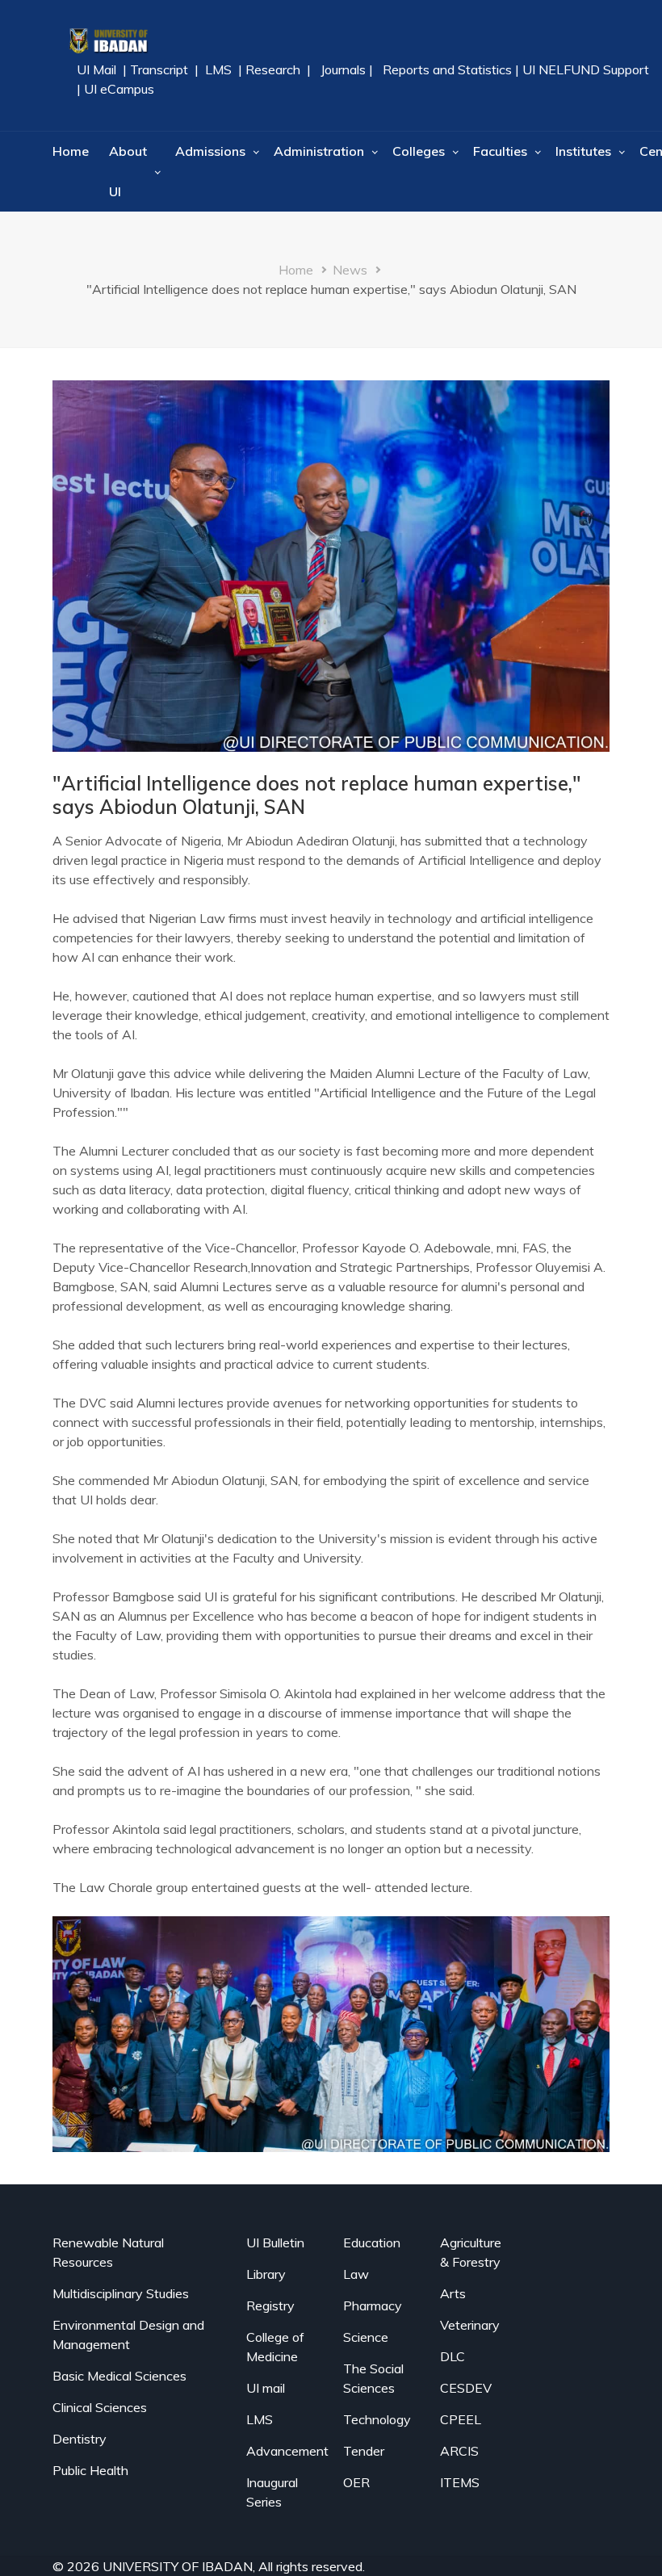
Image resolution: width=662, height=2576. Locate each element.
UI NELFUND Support (586, 69)
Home (71, 151)
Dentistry (80, 2439)
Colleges (419, 151)
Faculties (500, 151)
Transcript (159, 69)
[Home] (108, 40)
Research (271, 69)
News (350, 270)
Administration (319, 151)
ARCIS (459, 2451)
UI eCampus (119, 89)
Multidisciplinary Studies (121, 2293)
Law (356, 2274)
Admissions (210, 151)
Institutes (583, 151)
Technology (377, 2419)
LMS (218, 69)
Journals (343, 69)
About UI (128, 171)
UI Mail (98, 69)
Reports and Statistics (447, 69)
